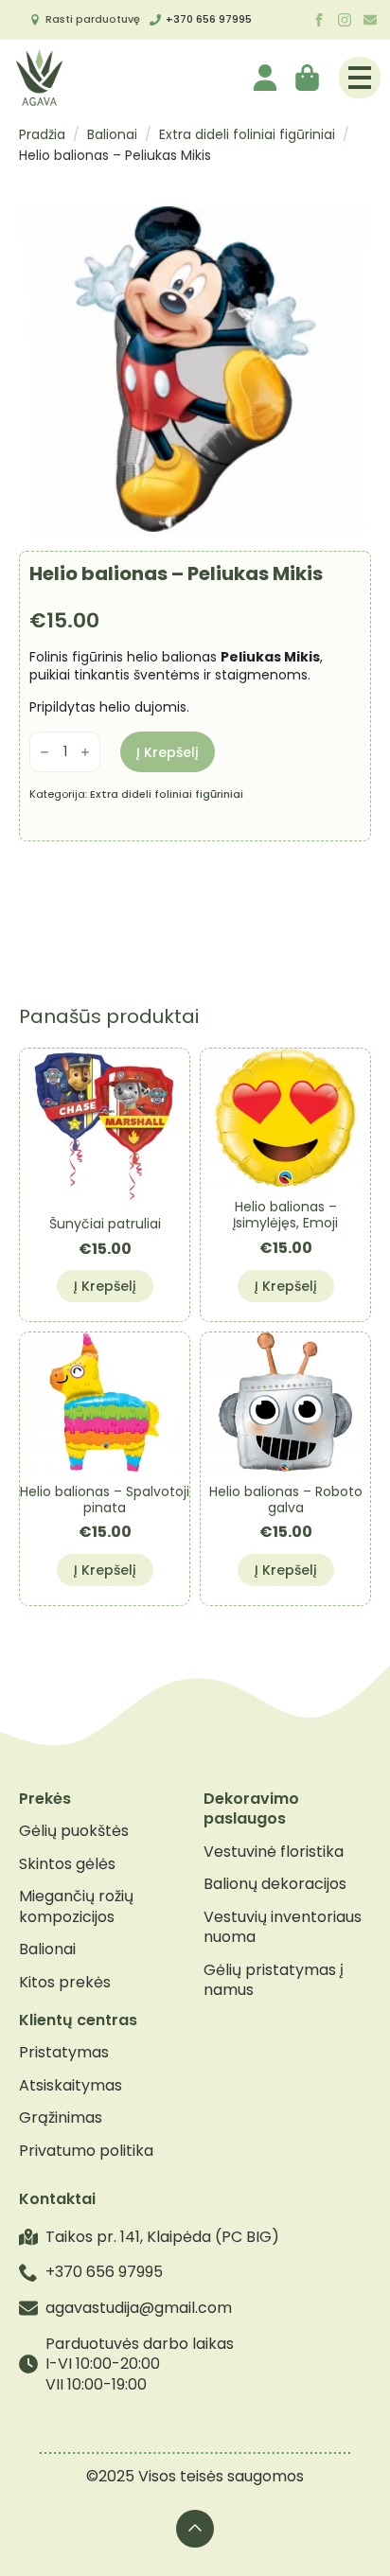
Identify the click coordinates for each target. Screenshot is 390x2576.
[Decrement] (44, 752)
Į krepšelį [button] (105, 1286)
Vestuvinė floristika (274, 1852)
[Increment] (85, 752)
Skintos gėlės (67, 1864)
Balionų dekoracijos (275, 1884)
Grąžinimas (61, 2118)
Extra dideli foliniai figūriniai (247, 134)
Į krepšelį (168, 752)
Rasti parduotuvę (93, 19)
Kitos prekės (65, 1983)
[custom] (370, 20)
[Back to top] (195, 2529)
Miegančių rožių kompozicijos (76, 1906)
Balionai (112, 134)
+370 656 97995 (209, 19)
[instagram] (345, 20)
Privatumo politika (86, 2151)
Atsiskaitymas (71, 2086)
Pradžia (42, 134)
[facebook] (319, 20)
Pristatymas (64, 2053)
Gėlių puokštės (74, 1831)
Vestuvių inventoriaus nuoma (283, 1927)
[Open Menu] (360, 78)
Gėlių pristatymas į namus (274, 1980)
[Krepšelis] (309, 78)
